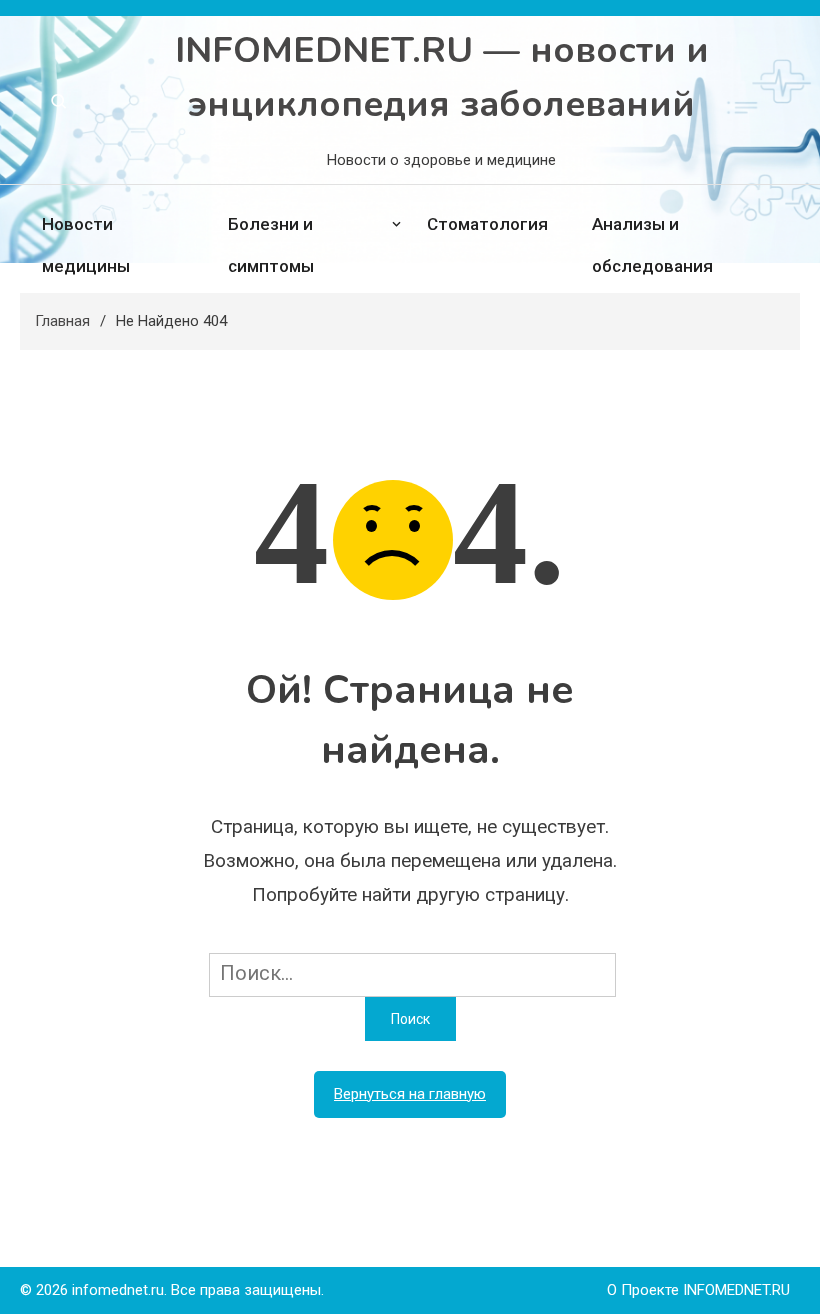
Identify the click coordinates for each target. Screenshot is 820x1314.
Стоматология (487, 224)
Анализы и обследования (652, 245)
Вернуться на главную (410, 1094)
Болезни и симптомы (271, 245)
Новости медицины (86, 245)
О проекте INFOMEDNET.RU (698, 1290)
